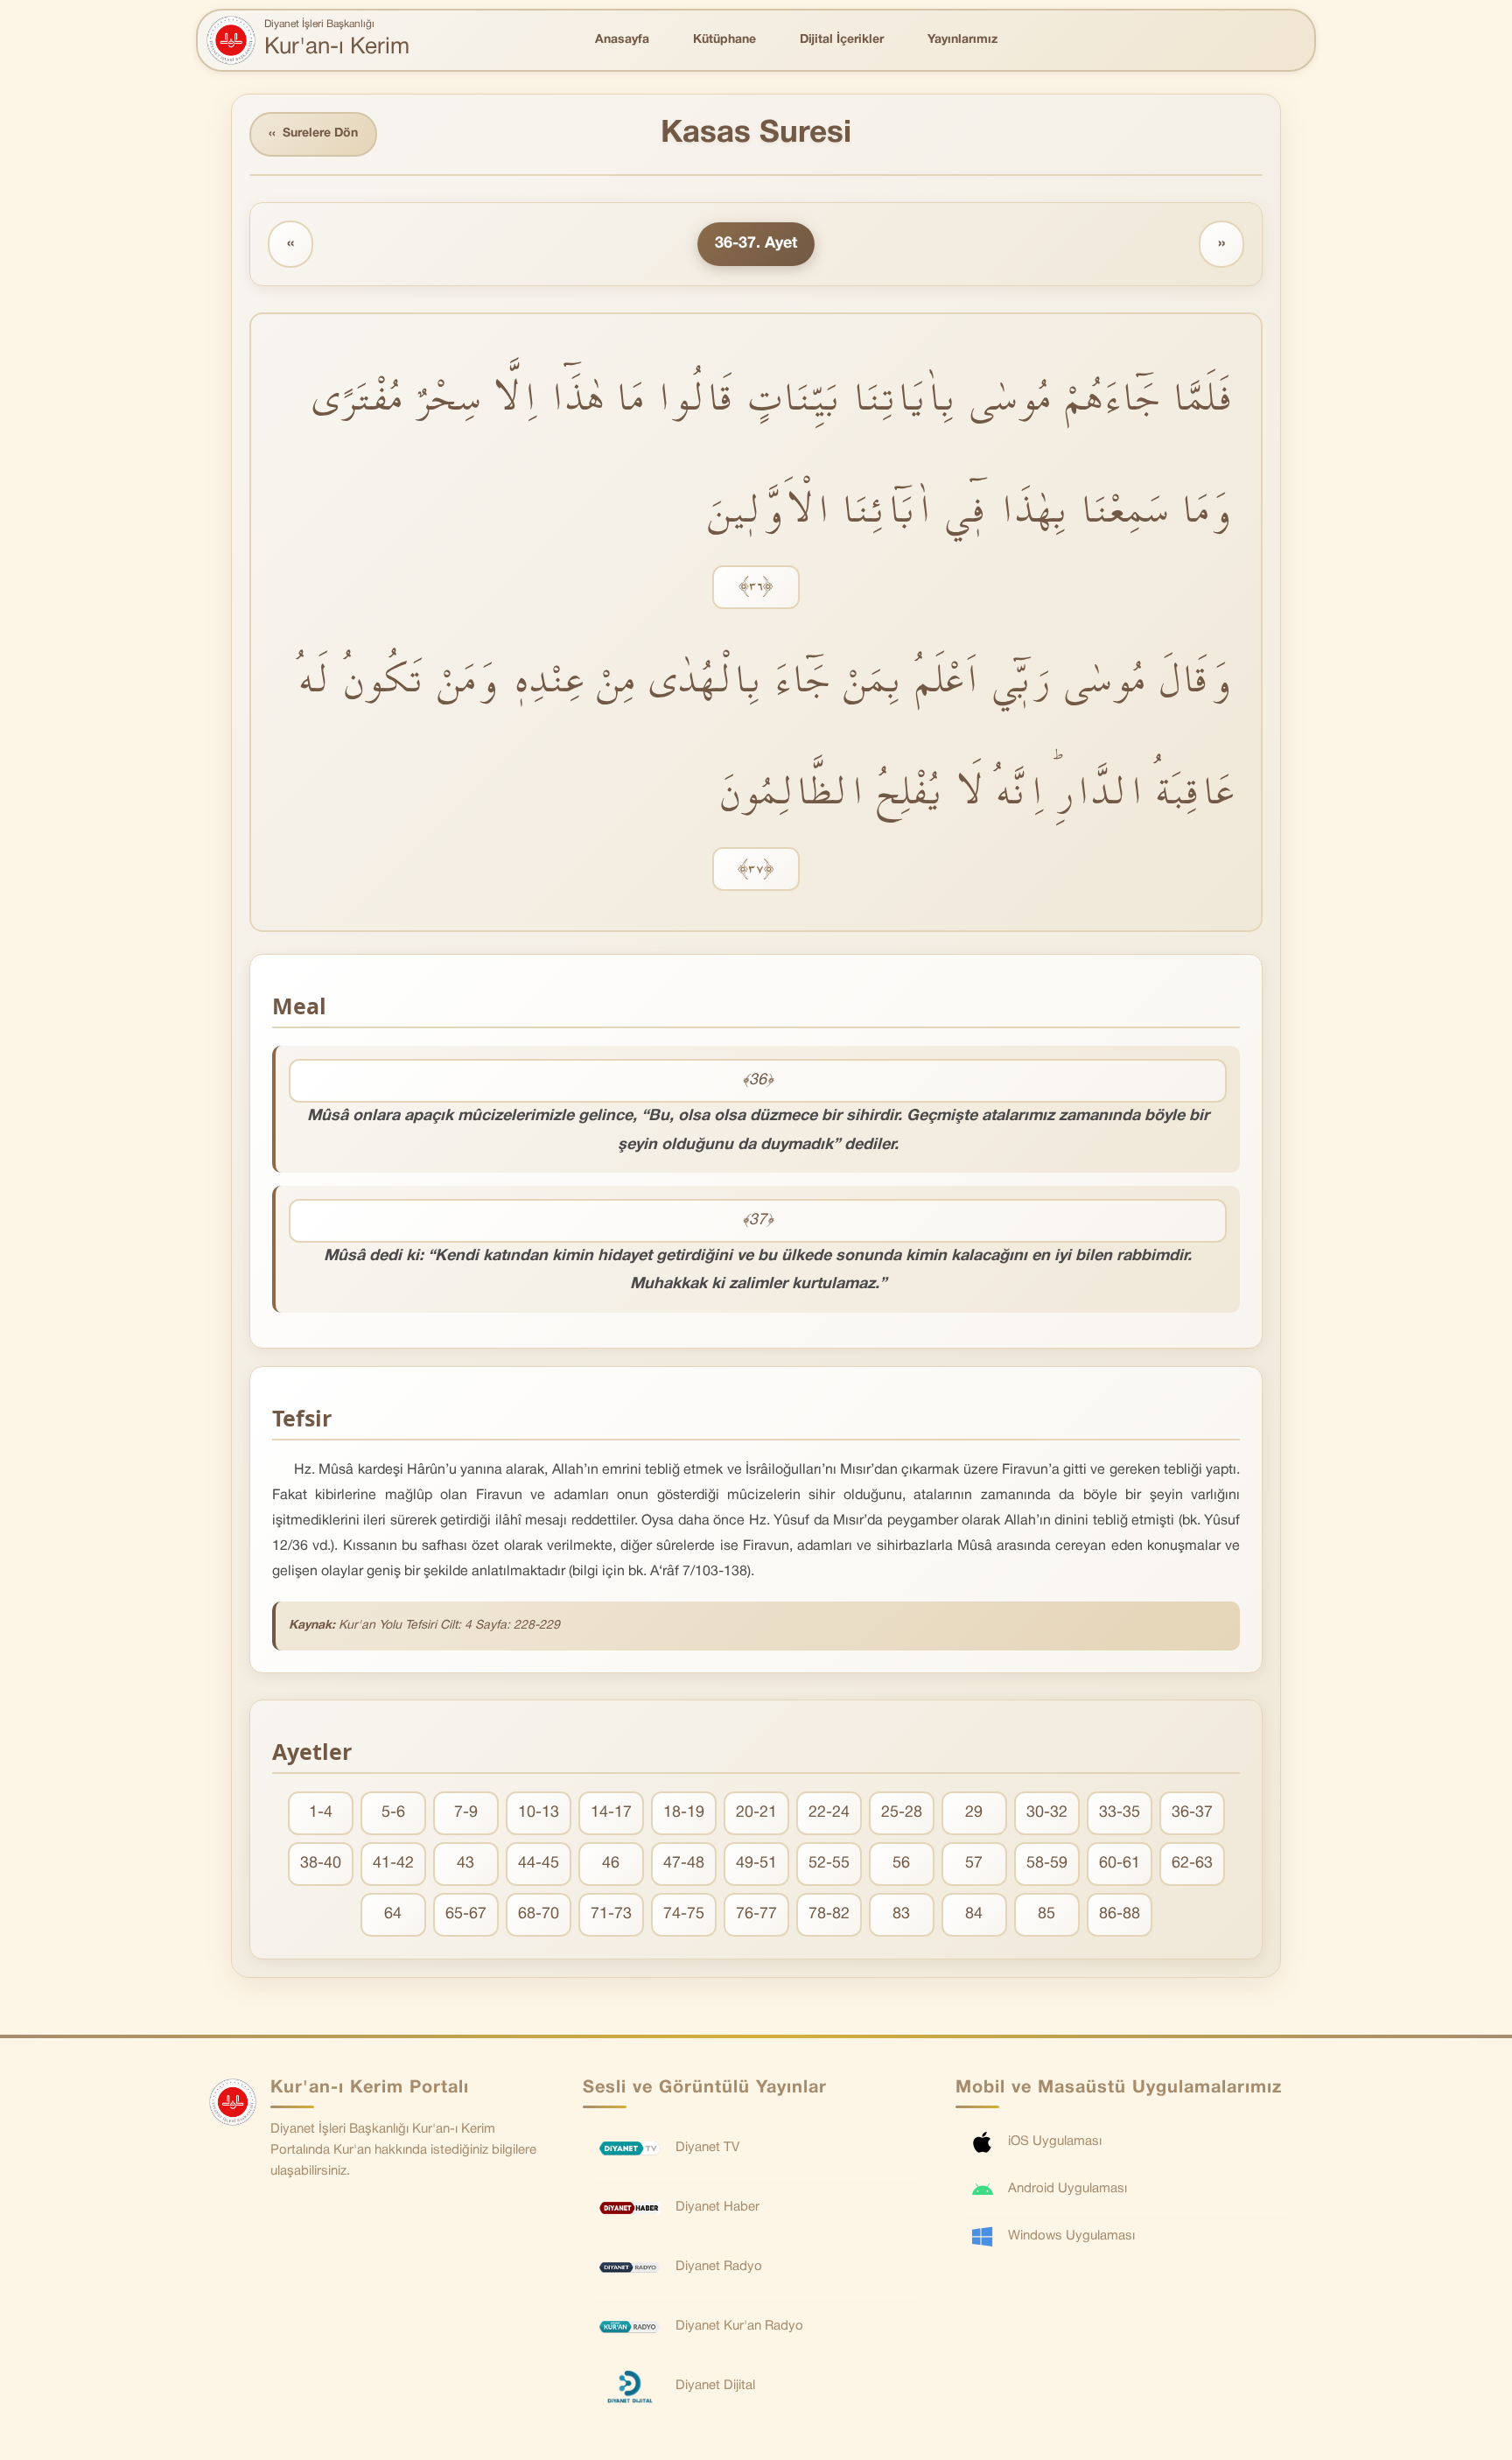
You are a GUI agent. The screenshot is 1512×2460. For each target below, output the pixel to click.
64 (393, 1914)
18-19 (684, 1813)
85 (1046, 1914)
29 (974, 1813)
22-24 (829, 1813)
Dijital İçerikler (842, 40)
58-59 (1047, 1864)
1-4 (321, 1813)
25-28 (902, 1813)
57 (974, 1864)
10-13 (539, 1813)
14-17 (611, 1813)
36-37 (1192, 1813)
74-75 (684, 1914)
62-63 (1192, 1864)
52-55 (829, 1864)
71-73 (611, 1914)
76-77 (756, 1914)
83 (901, 1914)
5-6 (393, 1813)
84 (974, 1914)
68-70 (539, 1914)
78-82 (829, 1914)
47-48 (684, 1864)
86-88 (1120, 1914)
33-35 (1120, 1813)
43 (465, 1864)
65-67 (466, 1914)
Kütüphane (724, 40)
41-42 (393, 1864)
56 (901, 1864)
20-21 (756, 1813)
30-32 (1047, 1813)
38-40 (321, 1864)
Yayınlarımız (962, 40)
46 (611, 1864)
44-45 (539, 1864)
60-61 (1120, 1864)
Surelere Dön (313, 134)
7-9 (466, 1813)
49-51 (756, 1864)
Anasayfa (622, 40)
